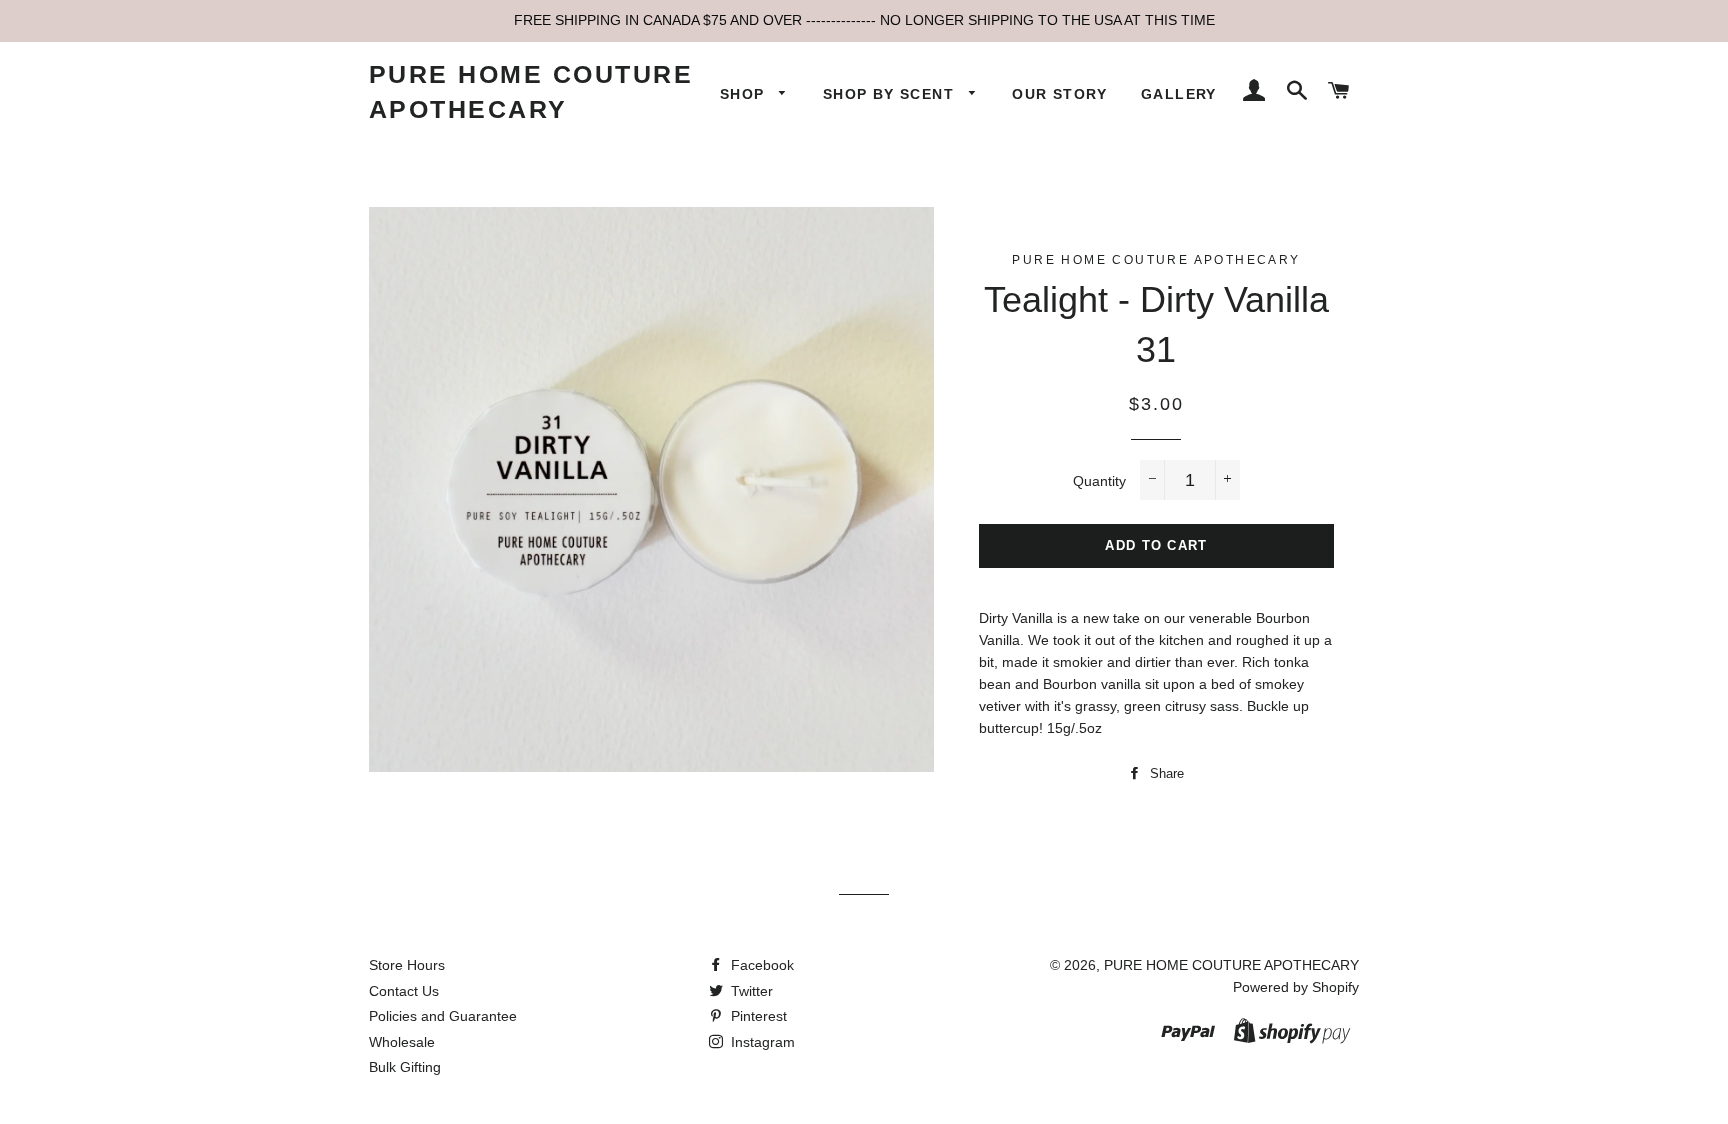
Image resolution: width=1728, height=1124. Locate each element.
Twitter (750, 991)
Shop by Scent (891, 94)
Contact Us (404, 991)
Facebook (760, 965)
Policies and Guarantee (443, 1016)
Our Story (1059, 94)
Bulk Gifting (405, 1067)
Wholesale (402, 1042)
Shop (745, 94)
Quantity (1099, 481)
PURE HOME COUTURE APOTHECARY (531, 91)
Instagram (761, 1042)
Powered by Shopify (1296, 987)
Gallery (1179, 94)
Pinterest (757, 1016)
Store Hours (407, 965)
